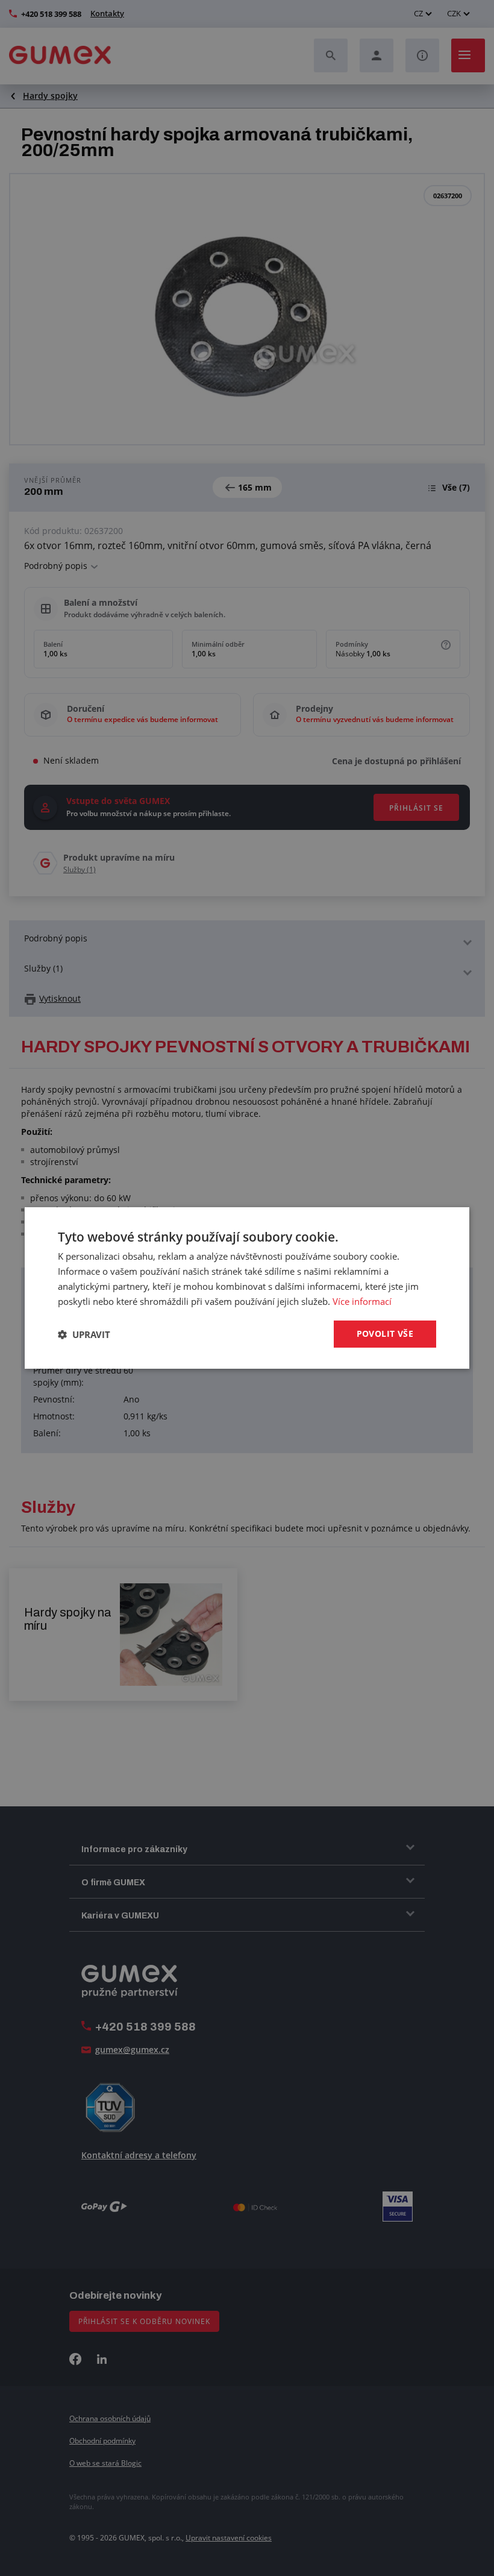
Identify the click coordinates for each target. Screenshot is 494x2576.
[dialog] (247, 1288)
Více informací (362, 1301)
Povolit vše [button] (385, 1334)
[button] (84, 1334)
